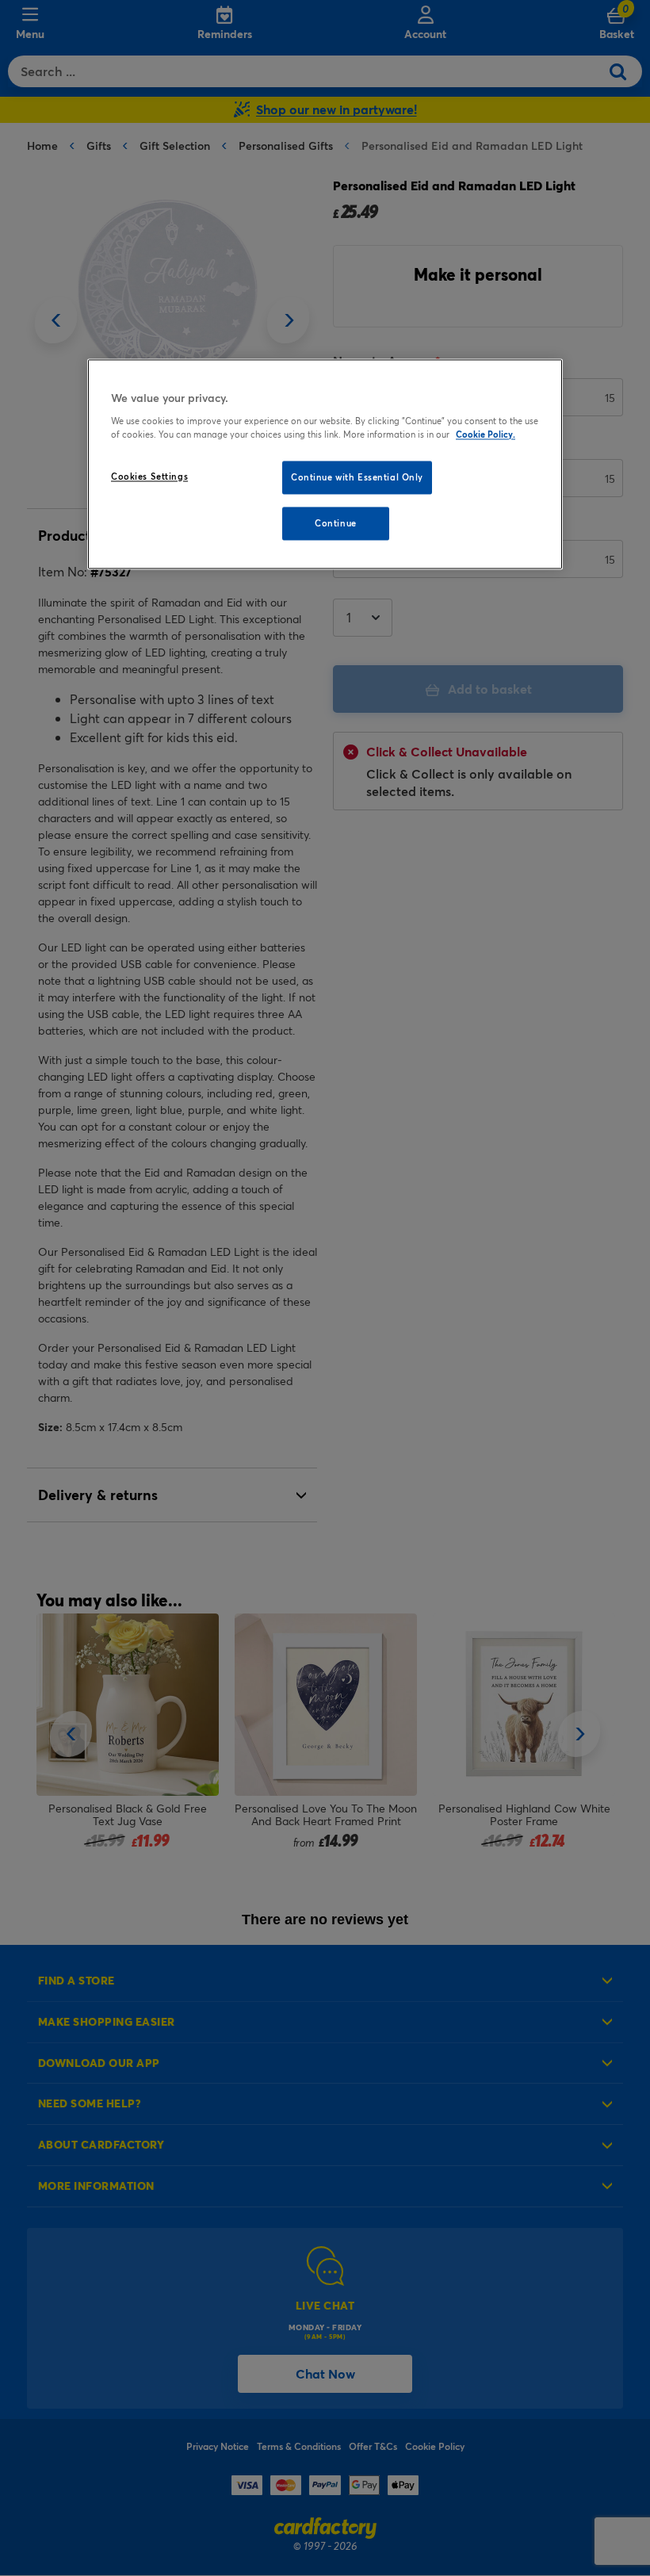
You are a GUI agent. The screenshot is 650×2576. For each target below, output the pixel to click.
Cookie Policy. (486, 434)
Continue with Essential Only (357, 478)
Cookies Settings (149, 477)
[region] (325, 465)
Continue (336, 523)
